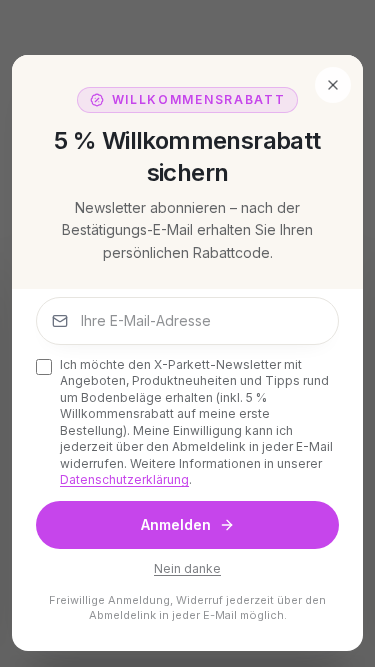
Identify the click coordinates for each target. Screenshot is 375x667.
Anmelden (176, 524)
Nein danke (187, 568)
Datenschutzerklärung (124, 479)
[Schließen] (333, 85)
